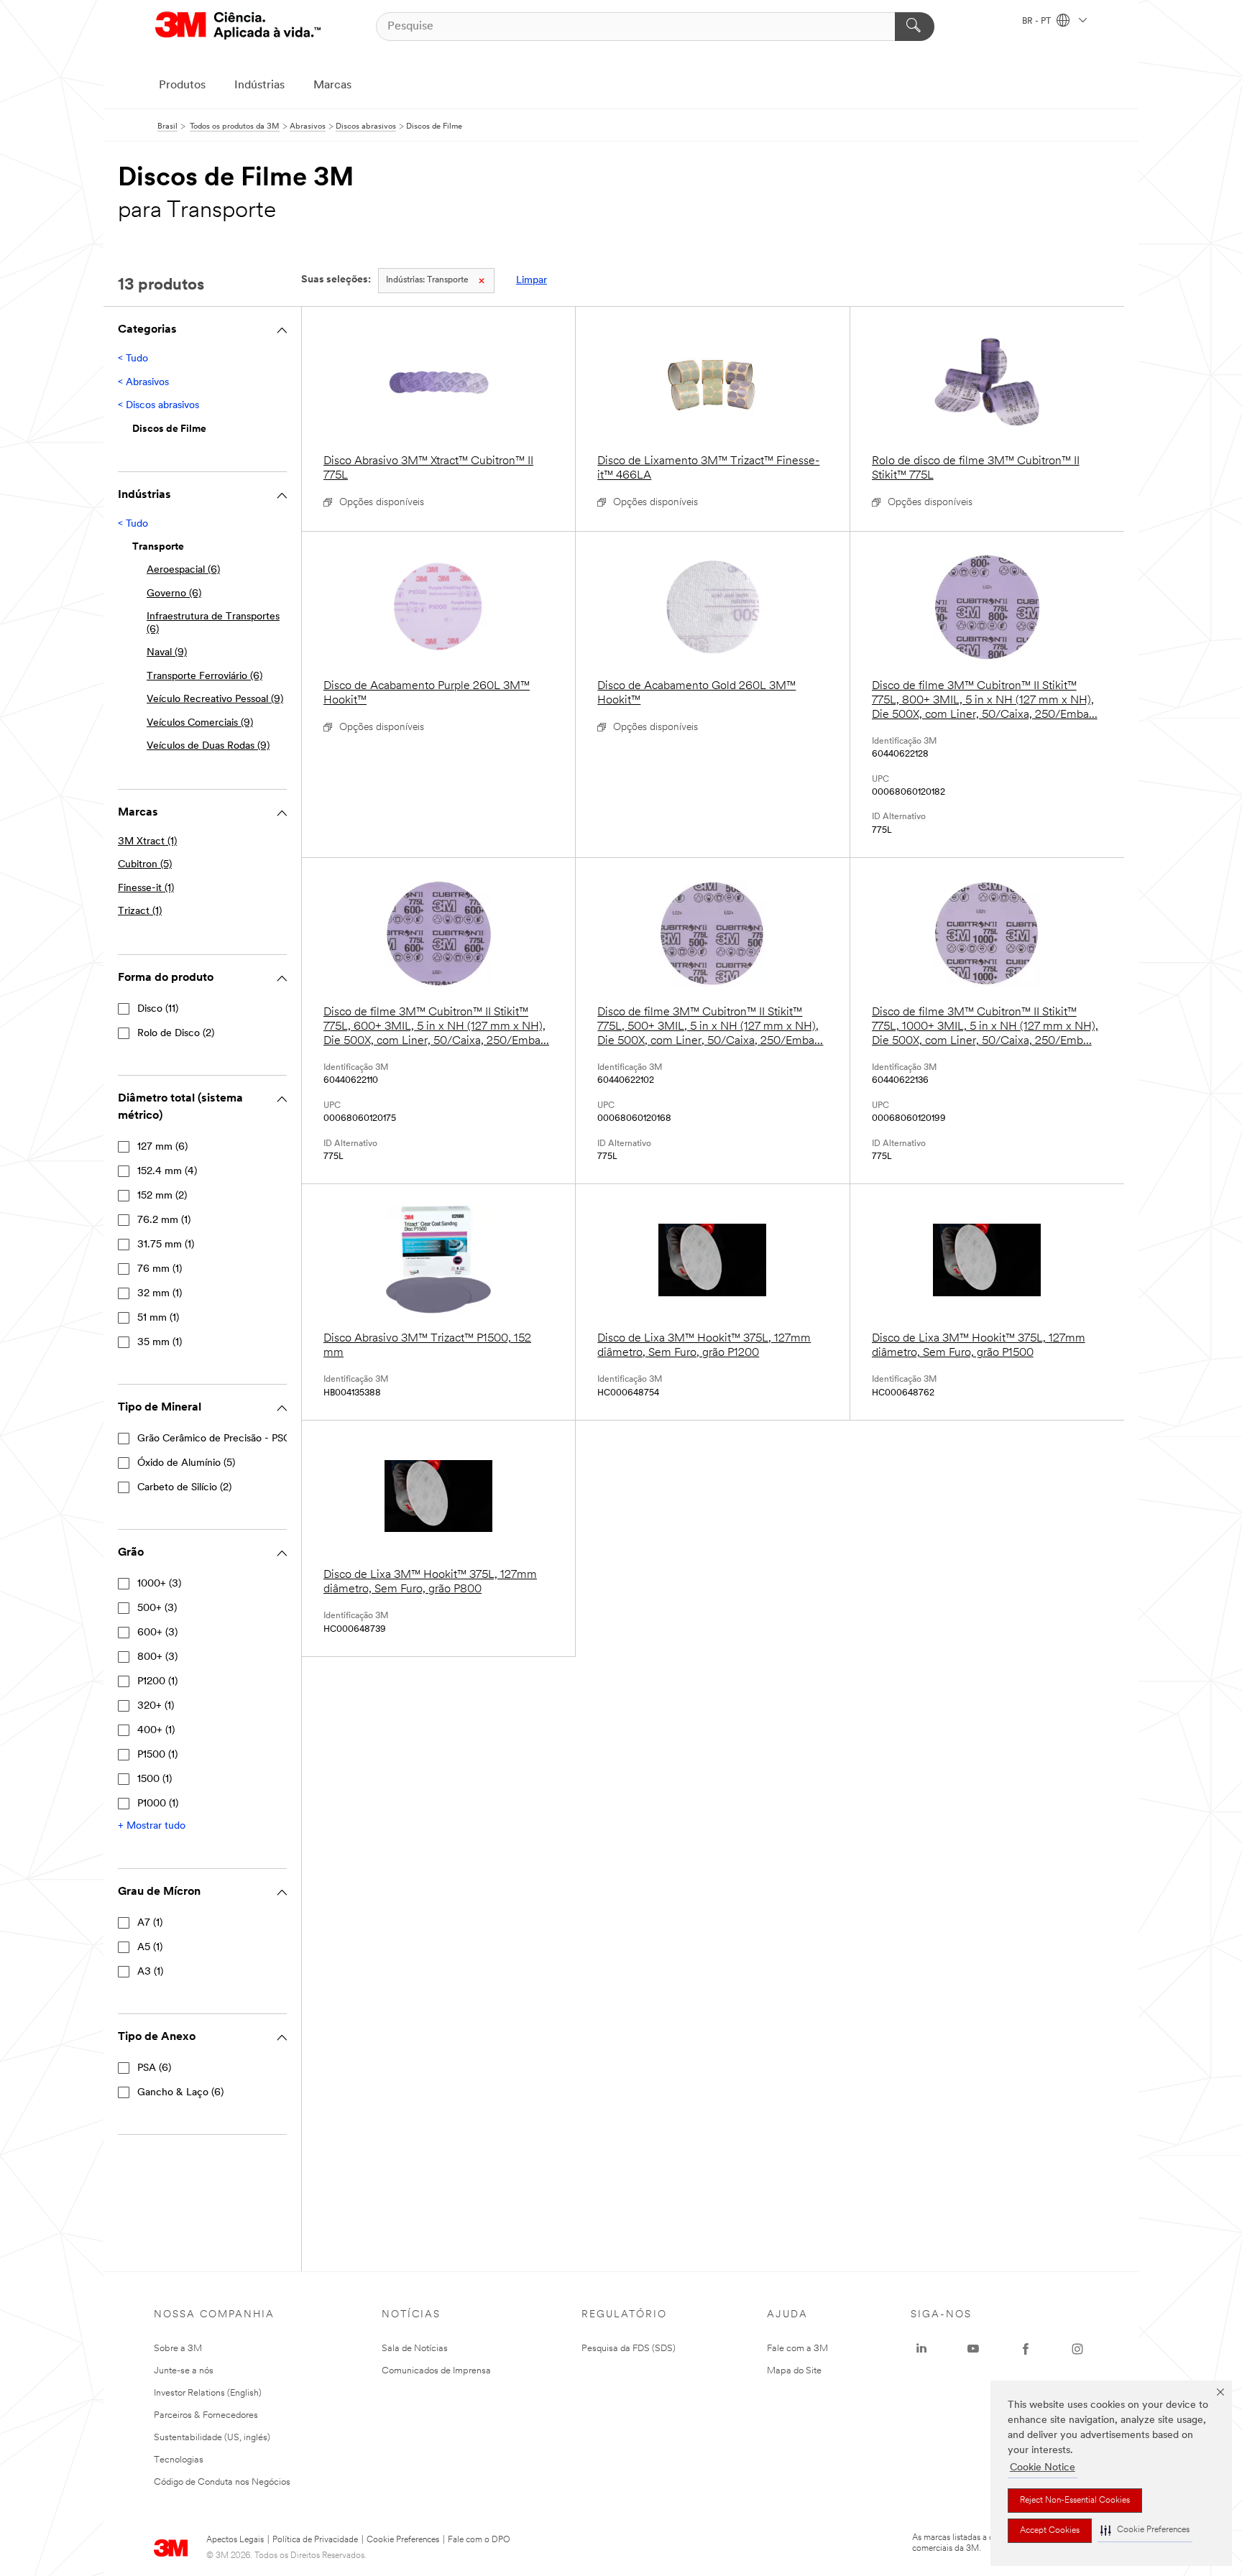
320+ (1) (156, 1706)
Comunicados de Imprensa (436, 2371)
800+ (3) (157, 1657)
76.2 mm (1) (164, 1220)
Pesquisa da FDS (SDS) (629, 2349)
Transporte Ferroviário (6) (204, 677)
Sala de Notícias (415, 2349)
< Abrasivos (143, 383)
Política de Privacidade (315, 2540)
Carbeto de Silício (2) (184, 1488)
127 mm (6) (162, 1147)
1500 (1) (155, 1779)
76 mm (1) (160, 1269)
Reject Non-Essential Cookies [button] (1075, 2501)
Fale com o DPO (479, 2540)
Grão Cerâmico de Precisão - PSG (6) (222, 1439)
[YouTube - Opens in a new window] (973, 2349)
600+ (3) (157, 1633)
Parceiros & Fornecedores (206, 2415)
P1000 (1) (158, 1804)
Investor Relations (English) (208, 2393)
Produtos (182, 86)
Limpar (532, 281)
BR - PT (1038, 22)
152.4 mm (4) (167, 1172)
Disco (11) (158, 1009)
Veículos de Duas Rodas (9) (208, 746)
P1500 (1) (157, 1755)
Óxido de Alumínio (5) (186, 1463)
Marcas (332, 86)
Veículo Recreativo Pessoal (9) (215, 700)
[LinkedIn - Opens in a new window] (921, 2349)
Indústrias (259, 86)
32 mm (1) (160, 1294)
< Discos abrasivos (158, 406)
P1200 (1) (157, 1682)
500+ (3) (157, 1608)
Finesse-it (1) (146, 888)
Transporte (427, 280)
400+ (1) (156, 1731)
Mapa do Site (794, 2371)
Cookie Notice (1043, 2468)
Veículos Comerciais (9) (200, 723)
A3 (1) (150, 1972)
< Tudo (133, 359)
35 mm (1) (160, 1343)
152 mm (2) (162, 1196)
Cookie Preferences (403, 2540)
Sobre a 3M (178, 2349)
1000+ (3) (159, 1584)
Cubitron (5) (145, 865)
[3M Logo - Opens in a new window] (238, 26)
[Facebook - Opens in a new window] (1026, 2349)
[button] (1145, 2530)
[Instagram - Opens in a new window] (1077, 2349)
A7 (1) (150, 1923)
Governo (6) (174, 594)
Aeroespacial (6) (183, 570)
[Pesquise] (915, 27)
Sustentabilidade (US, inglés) (212, 2438)
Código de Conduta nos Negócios (222, 2482)
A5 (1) (150, 1948)
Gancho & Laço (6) (180, 2093)
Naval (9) (167, 653)
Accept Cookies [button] (1050, 2531)
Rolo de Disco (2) (176, 1034)
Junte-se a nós (184, 2371)
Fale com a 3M (797, 2349)
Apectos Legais (235, 2540)
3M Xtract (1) (147, 842)
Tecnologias (179, 2460)
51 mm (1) (158, 1318)
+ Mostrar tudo (152, 1826)
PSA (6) (154, 2068)
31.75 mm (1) (166, 1245)
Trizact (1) (140, 911)
